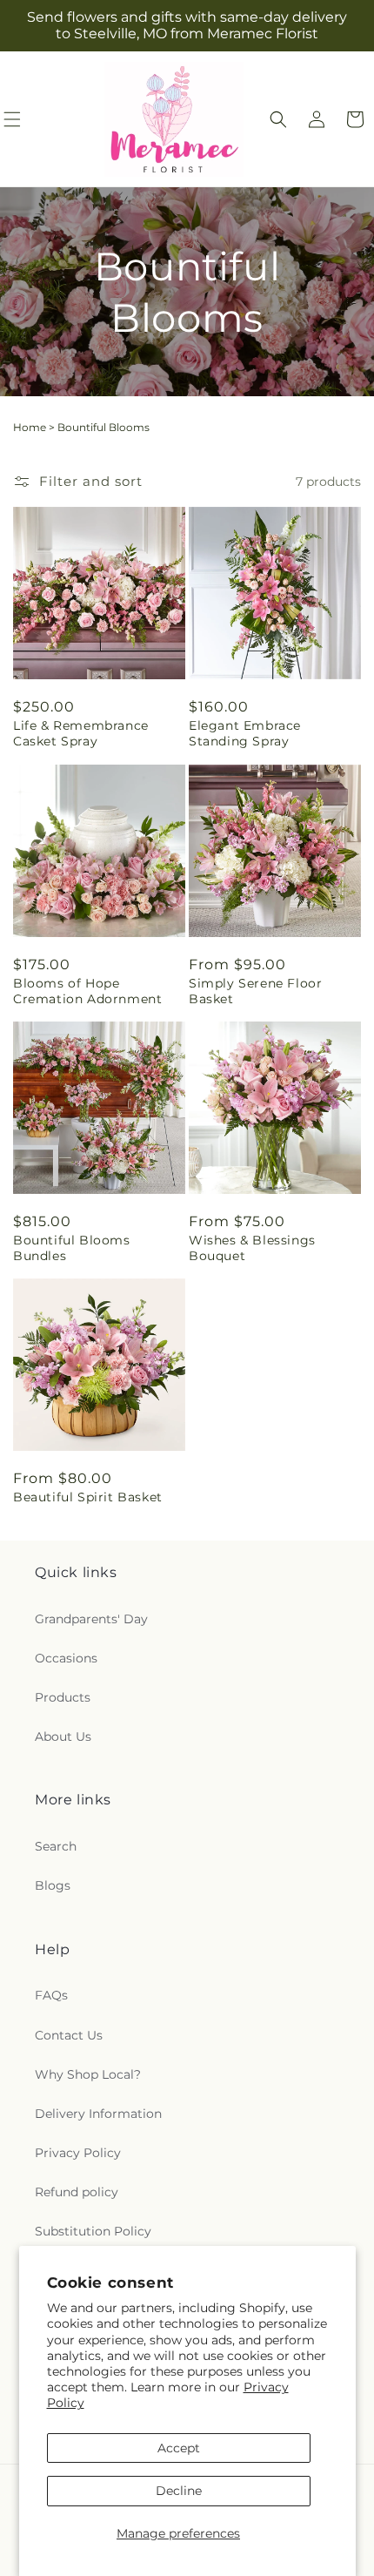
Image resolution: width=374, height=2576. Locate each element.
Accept (179, 2448)
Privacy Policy (78, 2153)
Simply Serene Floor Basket (255, 991)
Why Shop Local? (88, 2074)
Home (30, 427)
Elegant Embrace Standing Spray (245, 733)
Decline (179, 2491)
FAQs (51, 1995)
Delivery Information (98, 2114)
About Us (63, 1736)
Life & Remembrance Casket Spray (81, 733)
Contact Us (69, 2035)
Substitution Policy (93, 2231)
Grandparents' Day (91, 1619)
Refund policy (77, 2192)
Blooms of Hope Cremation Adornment (87, 991)
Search (56, 1846)
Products (63, 1697)
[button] (278, 119)
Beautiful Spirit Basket (88, 1497)
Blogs (53, 1885)
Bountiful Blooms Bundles (72, 1248)
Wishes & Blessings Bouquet (252, 1248)
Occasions (66, 1658)
